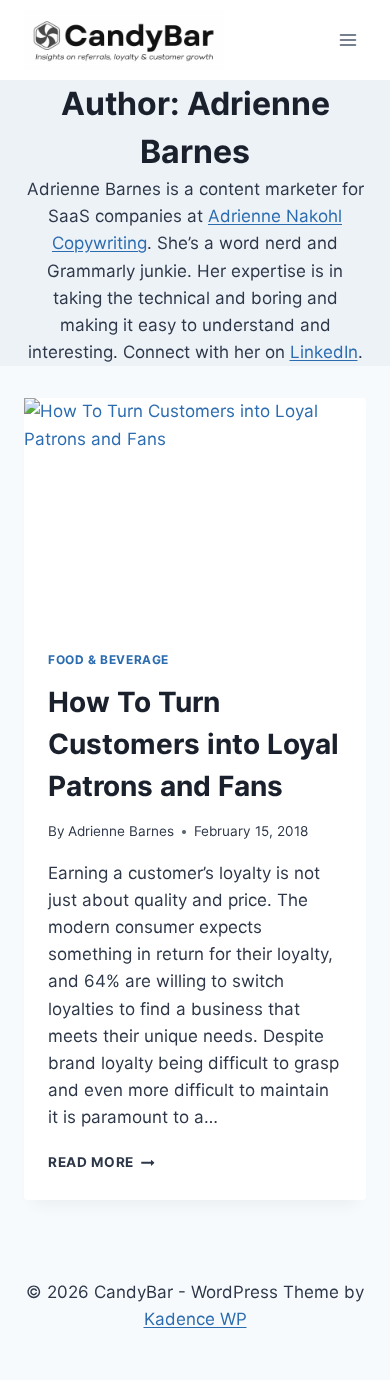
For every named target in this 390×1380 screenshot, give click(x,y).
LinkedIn (324, 352)
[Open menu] (347, 39)
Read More (101, 1162)
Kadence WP (195, 1319)
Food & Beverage (108, 659)
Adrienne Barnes (121, 831)
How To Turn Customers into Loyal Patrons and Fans (193, 744)
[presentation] (195, 512)
